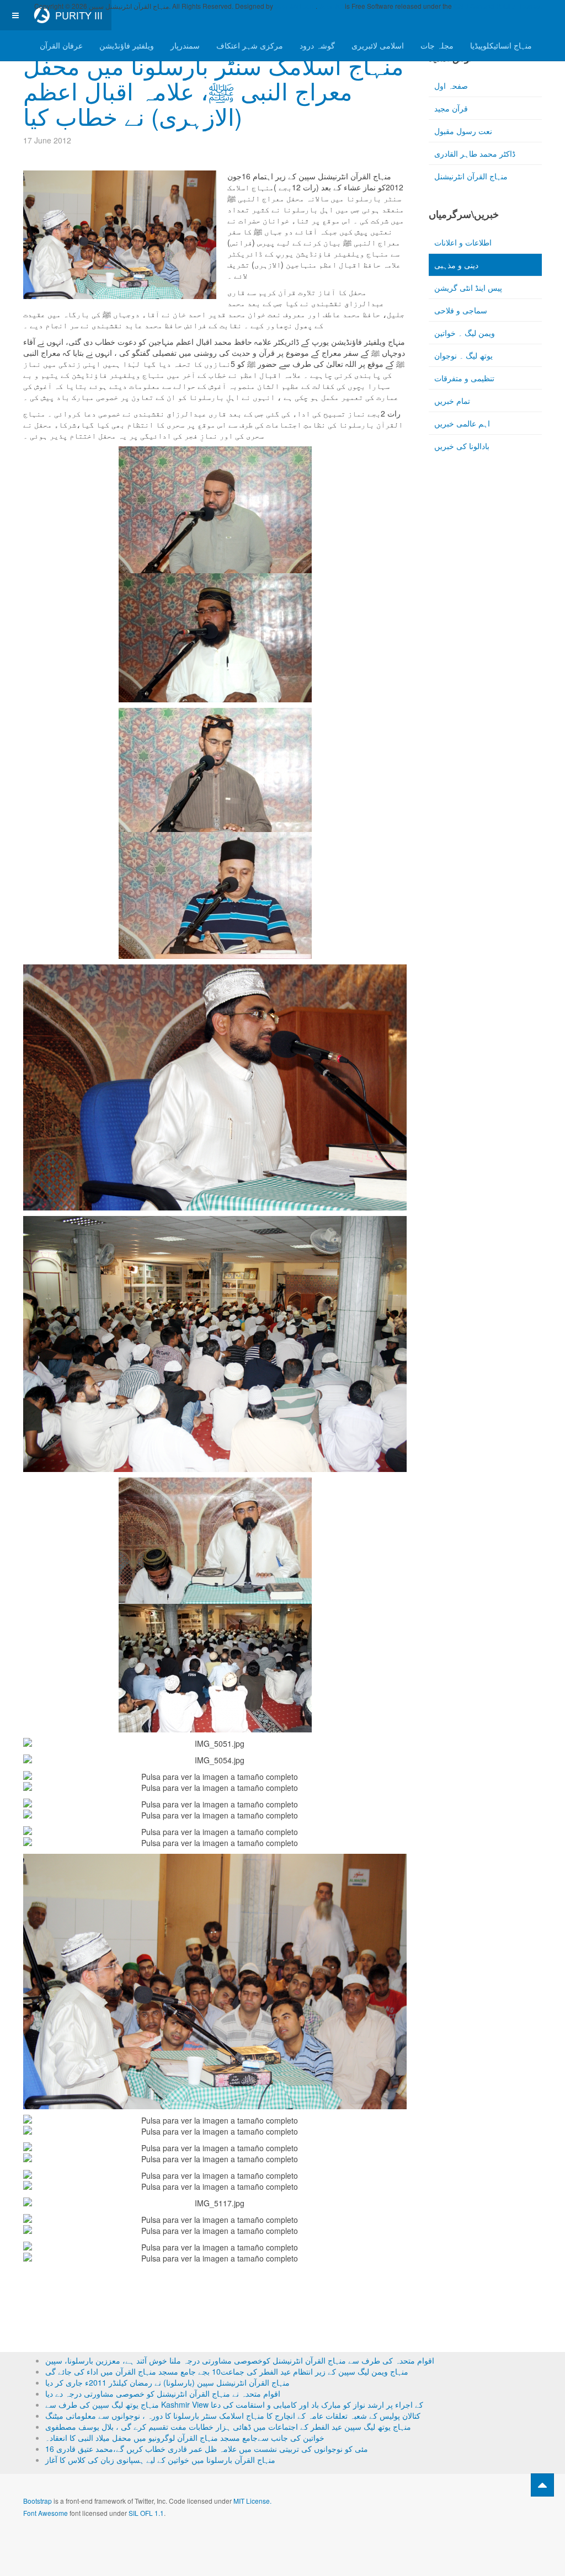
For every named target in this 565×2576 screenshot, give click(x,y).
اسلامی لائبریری (378, 45)
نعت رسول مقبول (463, 131)
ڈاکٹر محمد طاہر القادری (475, 153)
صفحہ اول (451, 86)
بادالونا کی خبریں (462, 446)
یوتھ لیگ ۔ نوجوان (463, 355)
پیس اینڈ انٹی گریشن (468, 287)
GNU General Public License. (498, 6)
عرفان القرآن (61, 45)
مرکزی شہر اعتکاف (250, 45)
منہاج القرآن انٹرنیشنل (471, 176)
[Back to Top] (542, 2485)
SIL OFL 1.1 (146, 2513)
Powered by (492, 2510)
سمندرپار (185, 45)
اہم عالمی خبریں (462, 423)
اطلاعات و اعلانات (463, 242)
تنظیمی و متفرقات (464, 378)
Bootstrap (38, 2501)
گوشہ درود (317, 45)
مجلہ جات (437, 45)
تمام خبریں (452, 401)
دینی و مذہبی (456, 265)
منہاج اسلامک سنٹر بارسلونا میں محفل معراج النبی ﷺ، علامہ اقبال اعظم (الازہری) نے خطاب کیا (214, 90)
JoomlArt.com (295, 6)
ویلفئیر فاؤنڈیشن (127, 45)
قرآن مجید (451, 108)
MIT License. (252, 2501)
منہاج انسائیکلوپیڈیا (501, 45)
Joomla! (331, 6)
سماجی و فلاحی (461, 310)
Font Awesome (46, 2513)
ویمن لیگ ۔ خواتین (465, 333)
